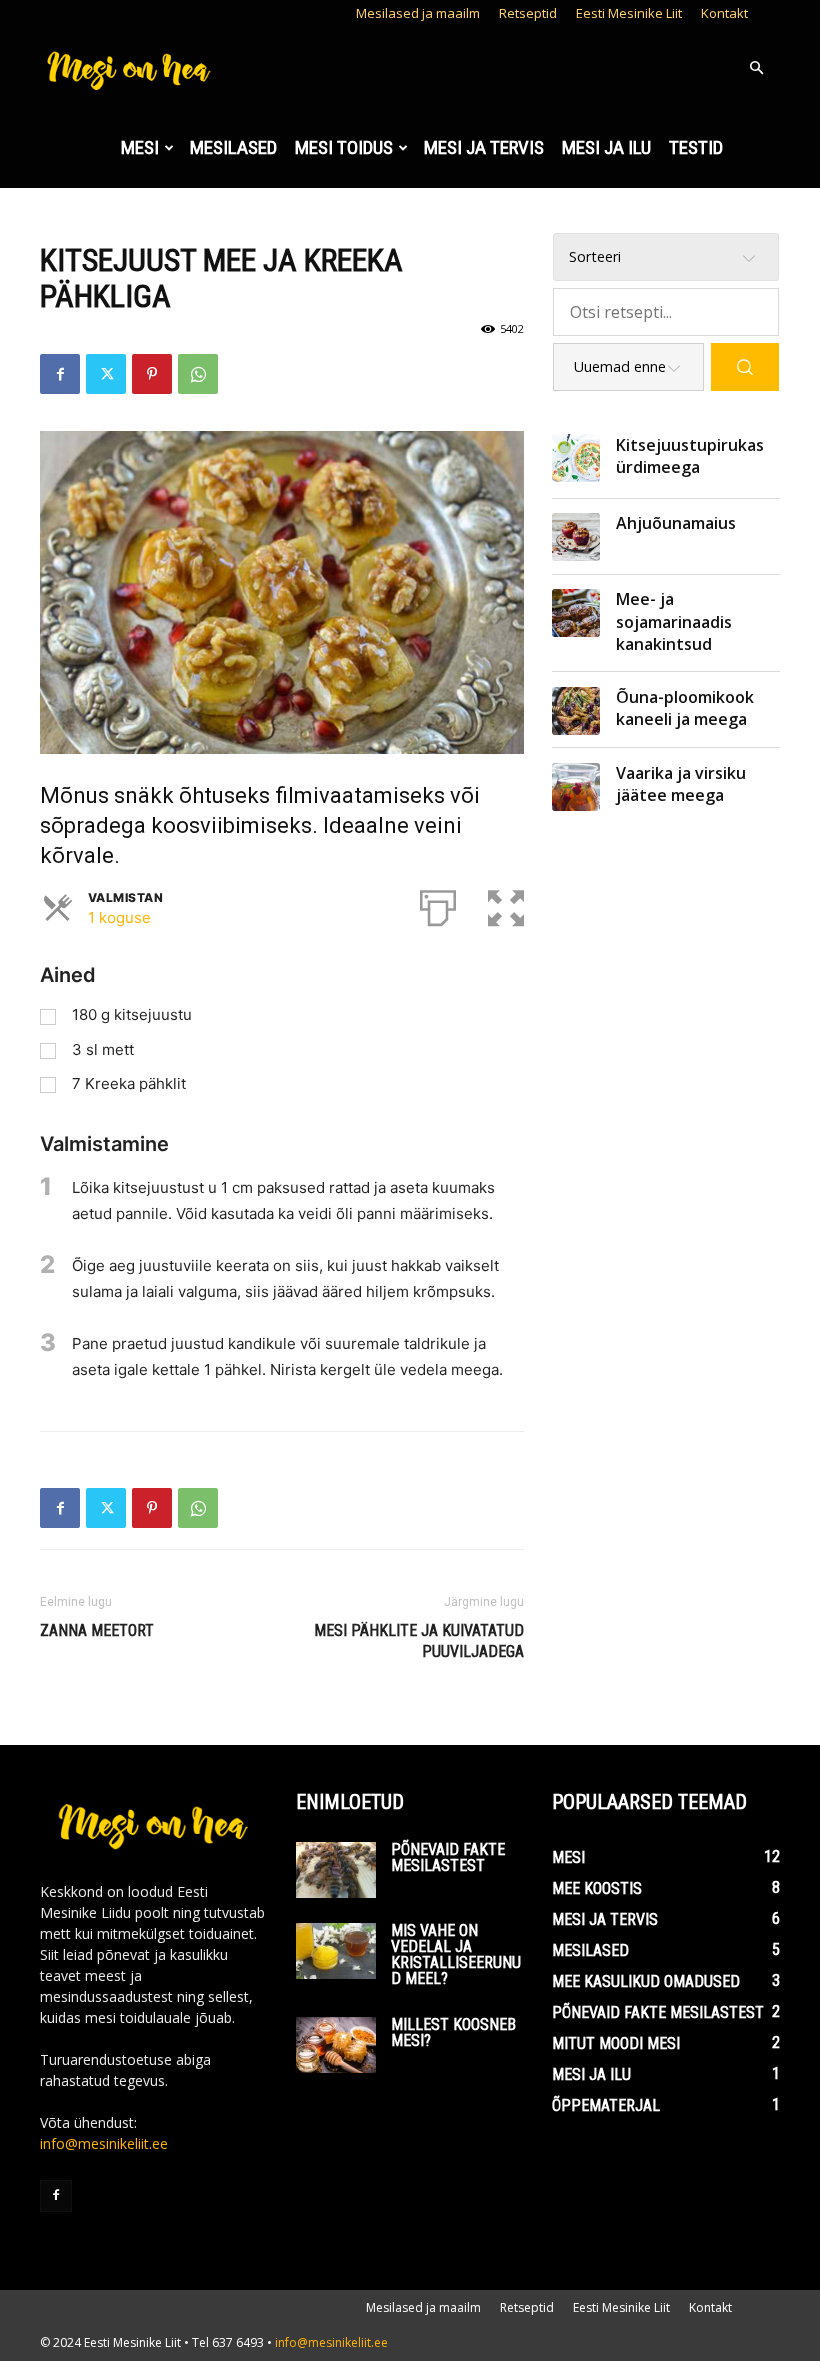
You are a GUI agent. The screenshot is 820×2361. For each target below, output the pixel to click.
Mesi (140, 147)
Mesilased (233, 147)
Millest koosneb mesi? (453, 2032)
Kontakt (724, 13)
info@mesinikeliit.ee (104, 2143)
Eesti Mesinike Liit (629, 13)
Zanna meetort (97, 1630)
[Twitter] (106, 374)
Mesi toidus (344, 147)
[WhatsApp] (198, 374)
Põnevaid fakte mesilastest (448, 1857)
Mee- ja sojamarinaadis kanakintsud (674, 621)
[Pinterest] (152, 374)
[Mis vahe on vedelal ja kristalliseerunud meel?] (336, 1951)
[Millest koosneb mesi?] (336, 2045)
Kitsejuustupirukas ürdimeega (690, 456)
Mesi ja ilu (606, 147)
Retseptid (528, 13)
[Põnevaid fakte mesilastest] (336, 1870)
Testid (696, 147)
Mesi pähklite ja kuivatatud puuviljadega (419, 1641)
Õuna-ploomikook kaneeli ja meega (685, 708)
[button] (756, 68)
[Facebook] (60, 374)
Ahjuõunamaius (676, 523)
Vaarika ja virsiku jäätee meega (681, 784)
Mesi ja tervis (484, 147)
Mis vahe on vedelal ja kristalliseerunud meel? (456, 1954)
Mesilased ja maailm (418, 13)
